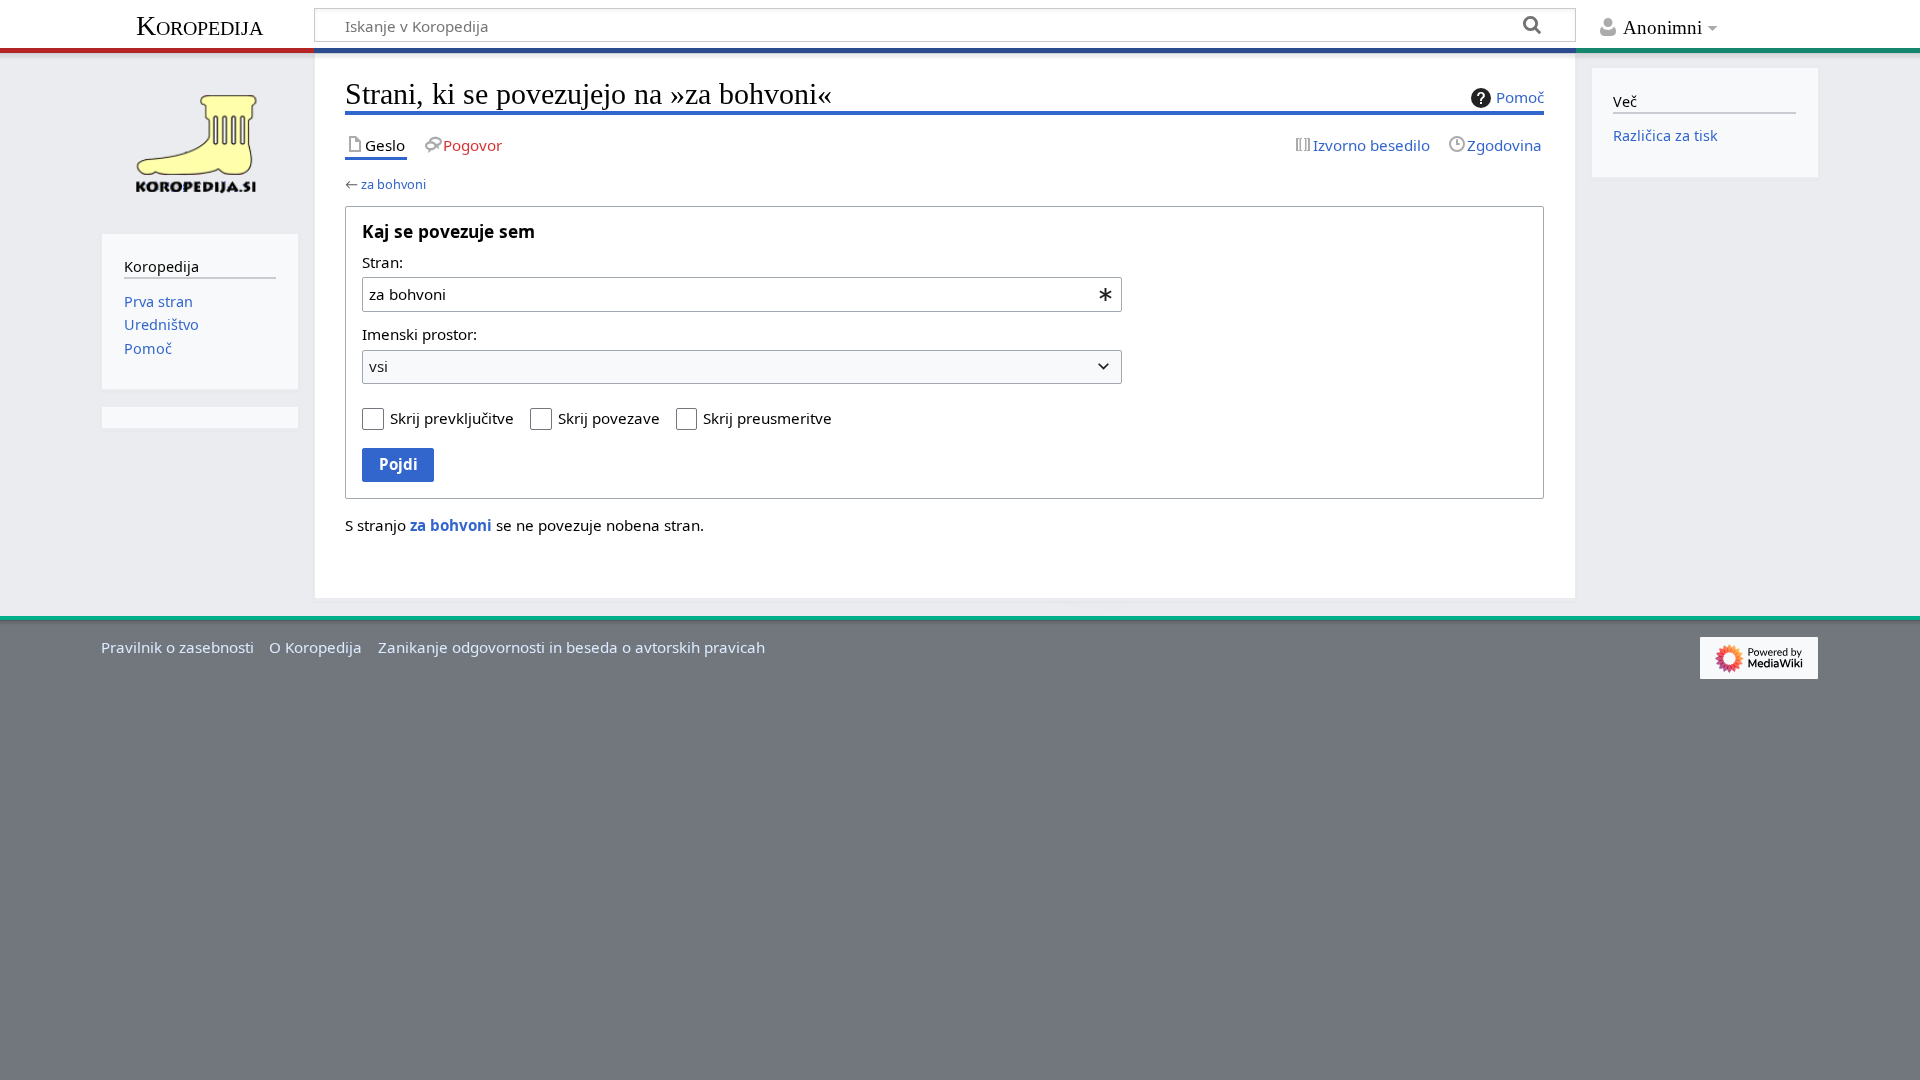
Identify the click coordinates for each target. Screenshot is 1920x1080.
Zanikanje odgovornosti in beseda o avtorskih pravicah (571, 647)
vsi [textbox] (378, 366)
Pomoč (1520, 97)
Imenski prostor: (419, 334)
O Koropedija (315, 647)
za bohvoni (393, 184)
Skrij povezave (609, 418)
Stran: (382, 262)
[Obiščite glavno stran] (200, 141)
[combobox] (742, 294)
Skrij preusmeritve (767, 418)
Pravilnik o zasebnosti (177, 647)
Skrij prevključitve (452, 418)
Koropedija (199, 25)
